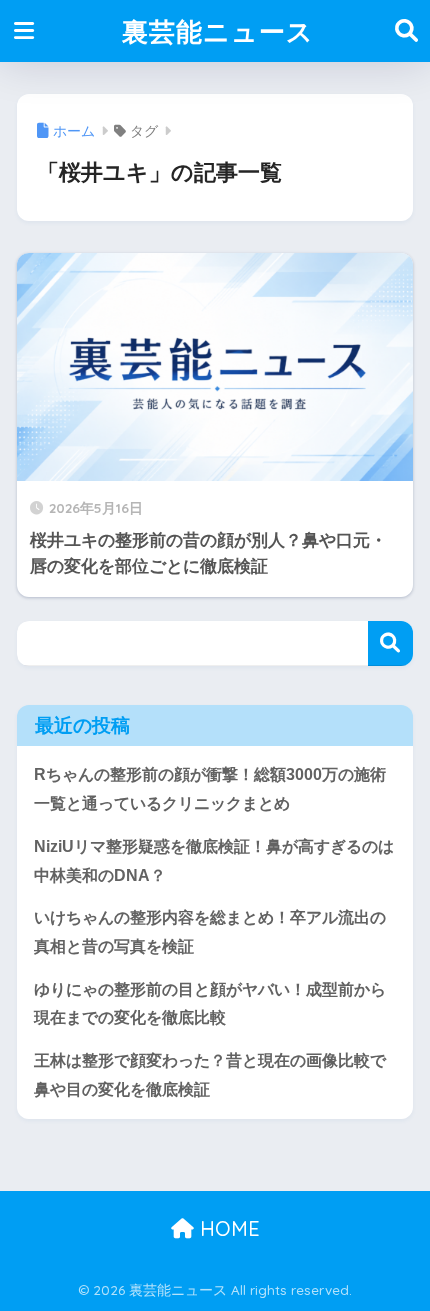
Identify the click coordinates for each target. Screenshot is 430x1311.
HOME (227, 1228)
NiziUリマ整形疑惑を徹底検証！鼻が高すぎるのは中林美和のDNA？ (214, 861)
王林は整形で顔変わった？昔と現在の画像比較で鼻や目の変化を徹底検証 (210, 1075)
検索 (390, 643)
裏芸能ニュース (218, 31)
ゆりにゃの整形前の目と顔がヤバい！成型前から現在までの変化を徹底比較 (210, 1004)
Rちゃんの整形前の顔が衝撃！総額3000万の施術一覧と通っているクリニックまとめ (210, 789)
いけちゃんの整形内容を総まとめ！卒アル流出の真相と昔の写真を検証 (210, 932)
